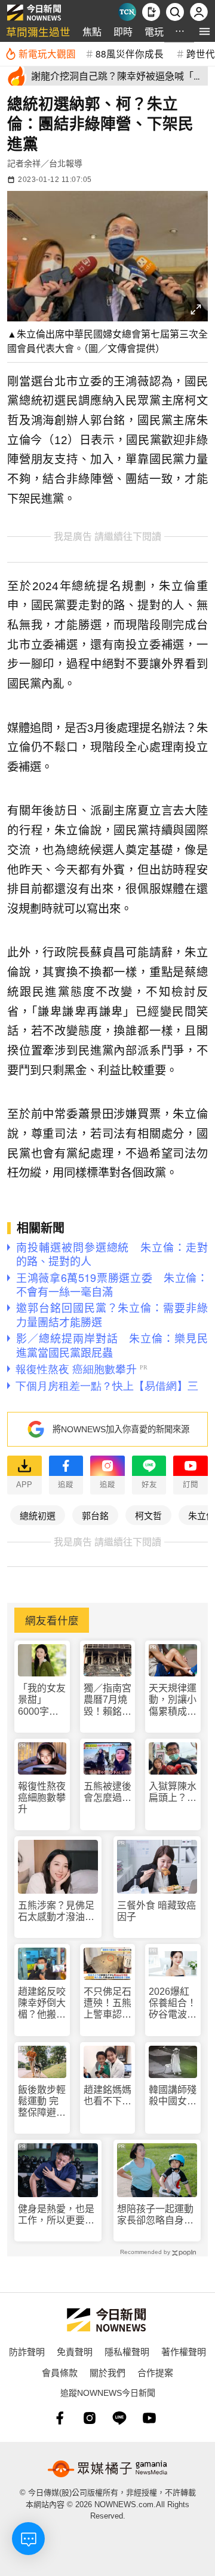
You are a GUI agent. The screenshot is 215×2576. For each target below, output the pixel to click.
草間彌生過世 (38, 31)
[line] (119, 2418)
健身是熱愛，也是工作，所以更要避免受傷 (56, 2215)
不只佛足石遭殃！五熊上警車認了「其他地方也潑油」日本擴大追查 (107, 2004)
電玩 (154, 31)
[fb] (60, 2418)
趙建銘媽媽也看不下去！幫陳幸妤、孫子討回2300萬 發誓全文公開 (108, 2096)
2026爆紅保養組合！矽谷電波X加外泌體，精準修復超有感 (173, 2004)
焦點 (92, 31)
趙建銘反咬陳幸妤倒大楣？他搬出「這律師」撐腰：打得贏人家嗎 (42, 2004)
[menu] (205, 31)
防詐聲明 (27, 2351)
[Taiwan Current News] (127, 12)
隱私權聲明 (127, 2351)
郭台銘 (95, 1515)
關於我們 (107, 2372)
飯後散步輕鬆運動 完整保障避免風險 (42, 2102)
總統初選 (38, 1515)
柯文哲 (148, 1515)
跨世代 (201, 53)
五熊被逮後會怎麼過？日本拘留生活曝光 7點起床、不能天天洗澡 (107, 1792)
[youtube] (149, 2418)
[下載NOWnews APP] (151, 12)
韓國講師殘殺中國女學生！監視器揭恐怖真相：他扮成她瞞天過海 (173, 2096)
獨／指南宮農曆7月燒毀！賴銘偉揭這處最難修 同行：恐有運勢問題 (107, 1700)
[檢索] (175, 12)
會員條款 (60, 2372)
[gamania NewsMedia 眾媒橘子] (107, 2469)
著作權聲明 (184, 2351)
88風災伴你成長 (130, 53)
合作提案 (155, 2372)
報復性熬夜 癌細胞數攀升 (42, 1798)
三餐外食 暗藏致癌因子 (156, 1911)
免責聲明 (75, 2351)
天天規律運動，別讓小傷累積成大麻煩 (173, 1700)
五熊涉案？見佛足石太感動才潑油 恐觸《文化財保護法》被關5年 (56, 1911)
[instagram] (90, 2418)
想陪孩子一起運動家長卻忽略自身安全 (155, 2215)
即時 (123, 31)
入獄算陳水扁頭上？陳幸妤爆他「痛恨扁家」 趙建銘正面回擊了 (173, 1792)
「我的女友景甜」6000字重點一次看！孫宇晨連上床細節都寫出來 (42, 1700)
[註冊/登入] (199, 12)
